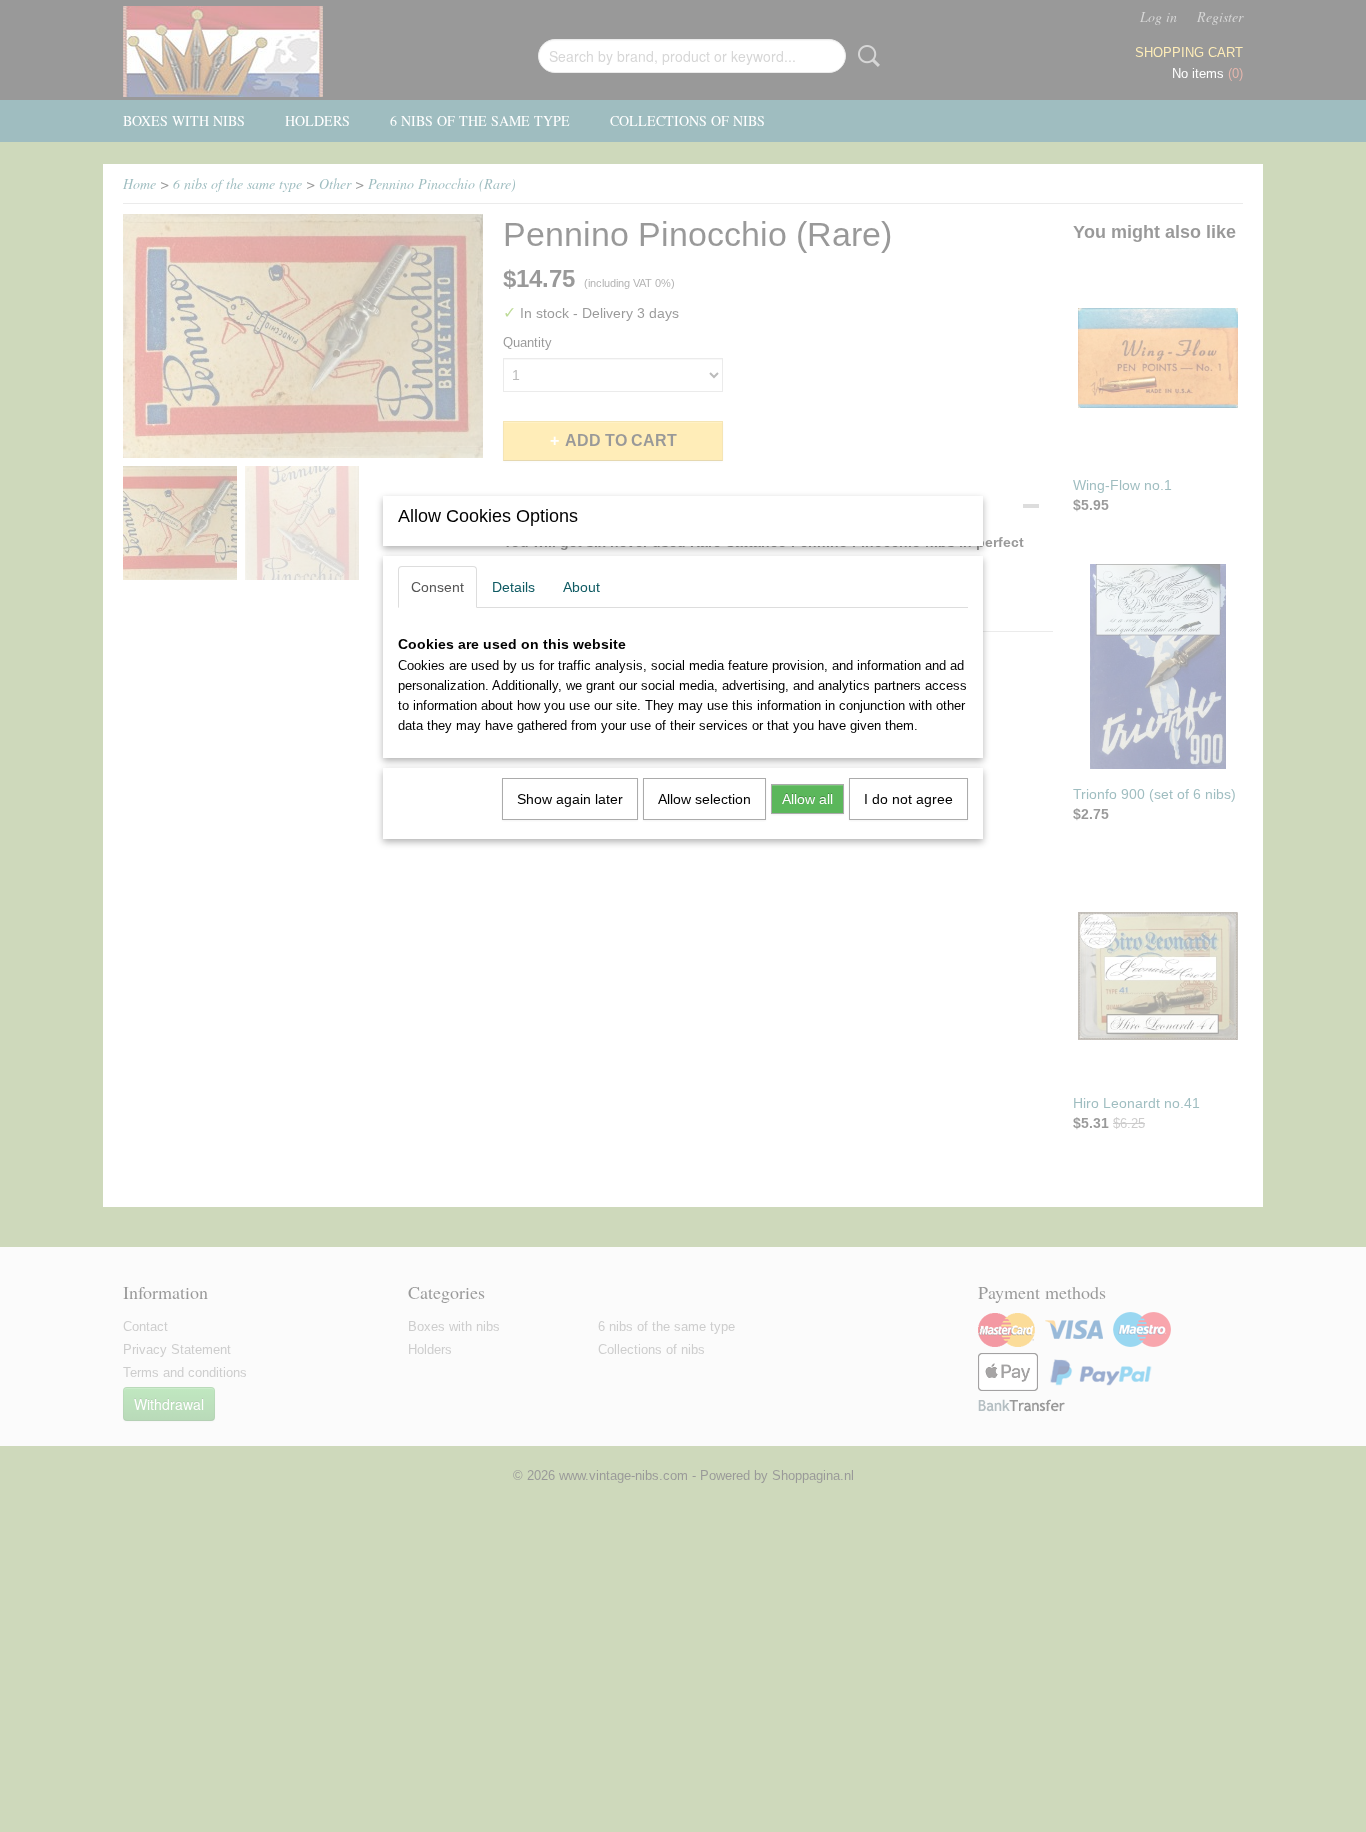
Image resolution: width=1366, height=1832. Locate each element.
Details (513, 587)
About (581, 587)
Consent (437, 587)
